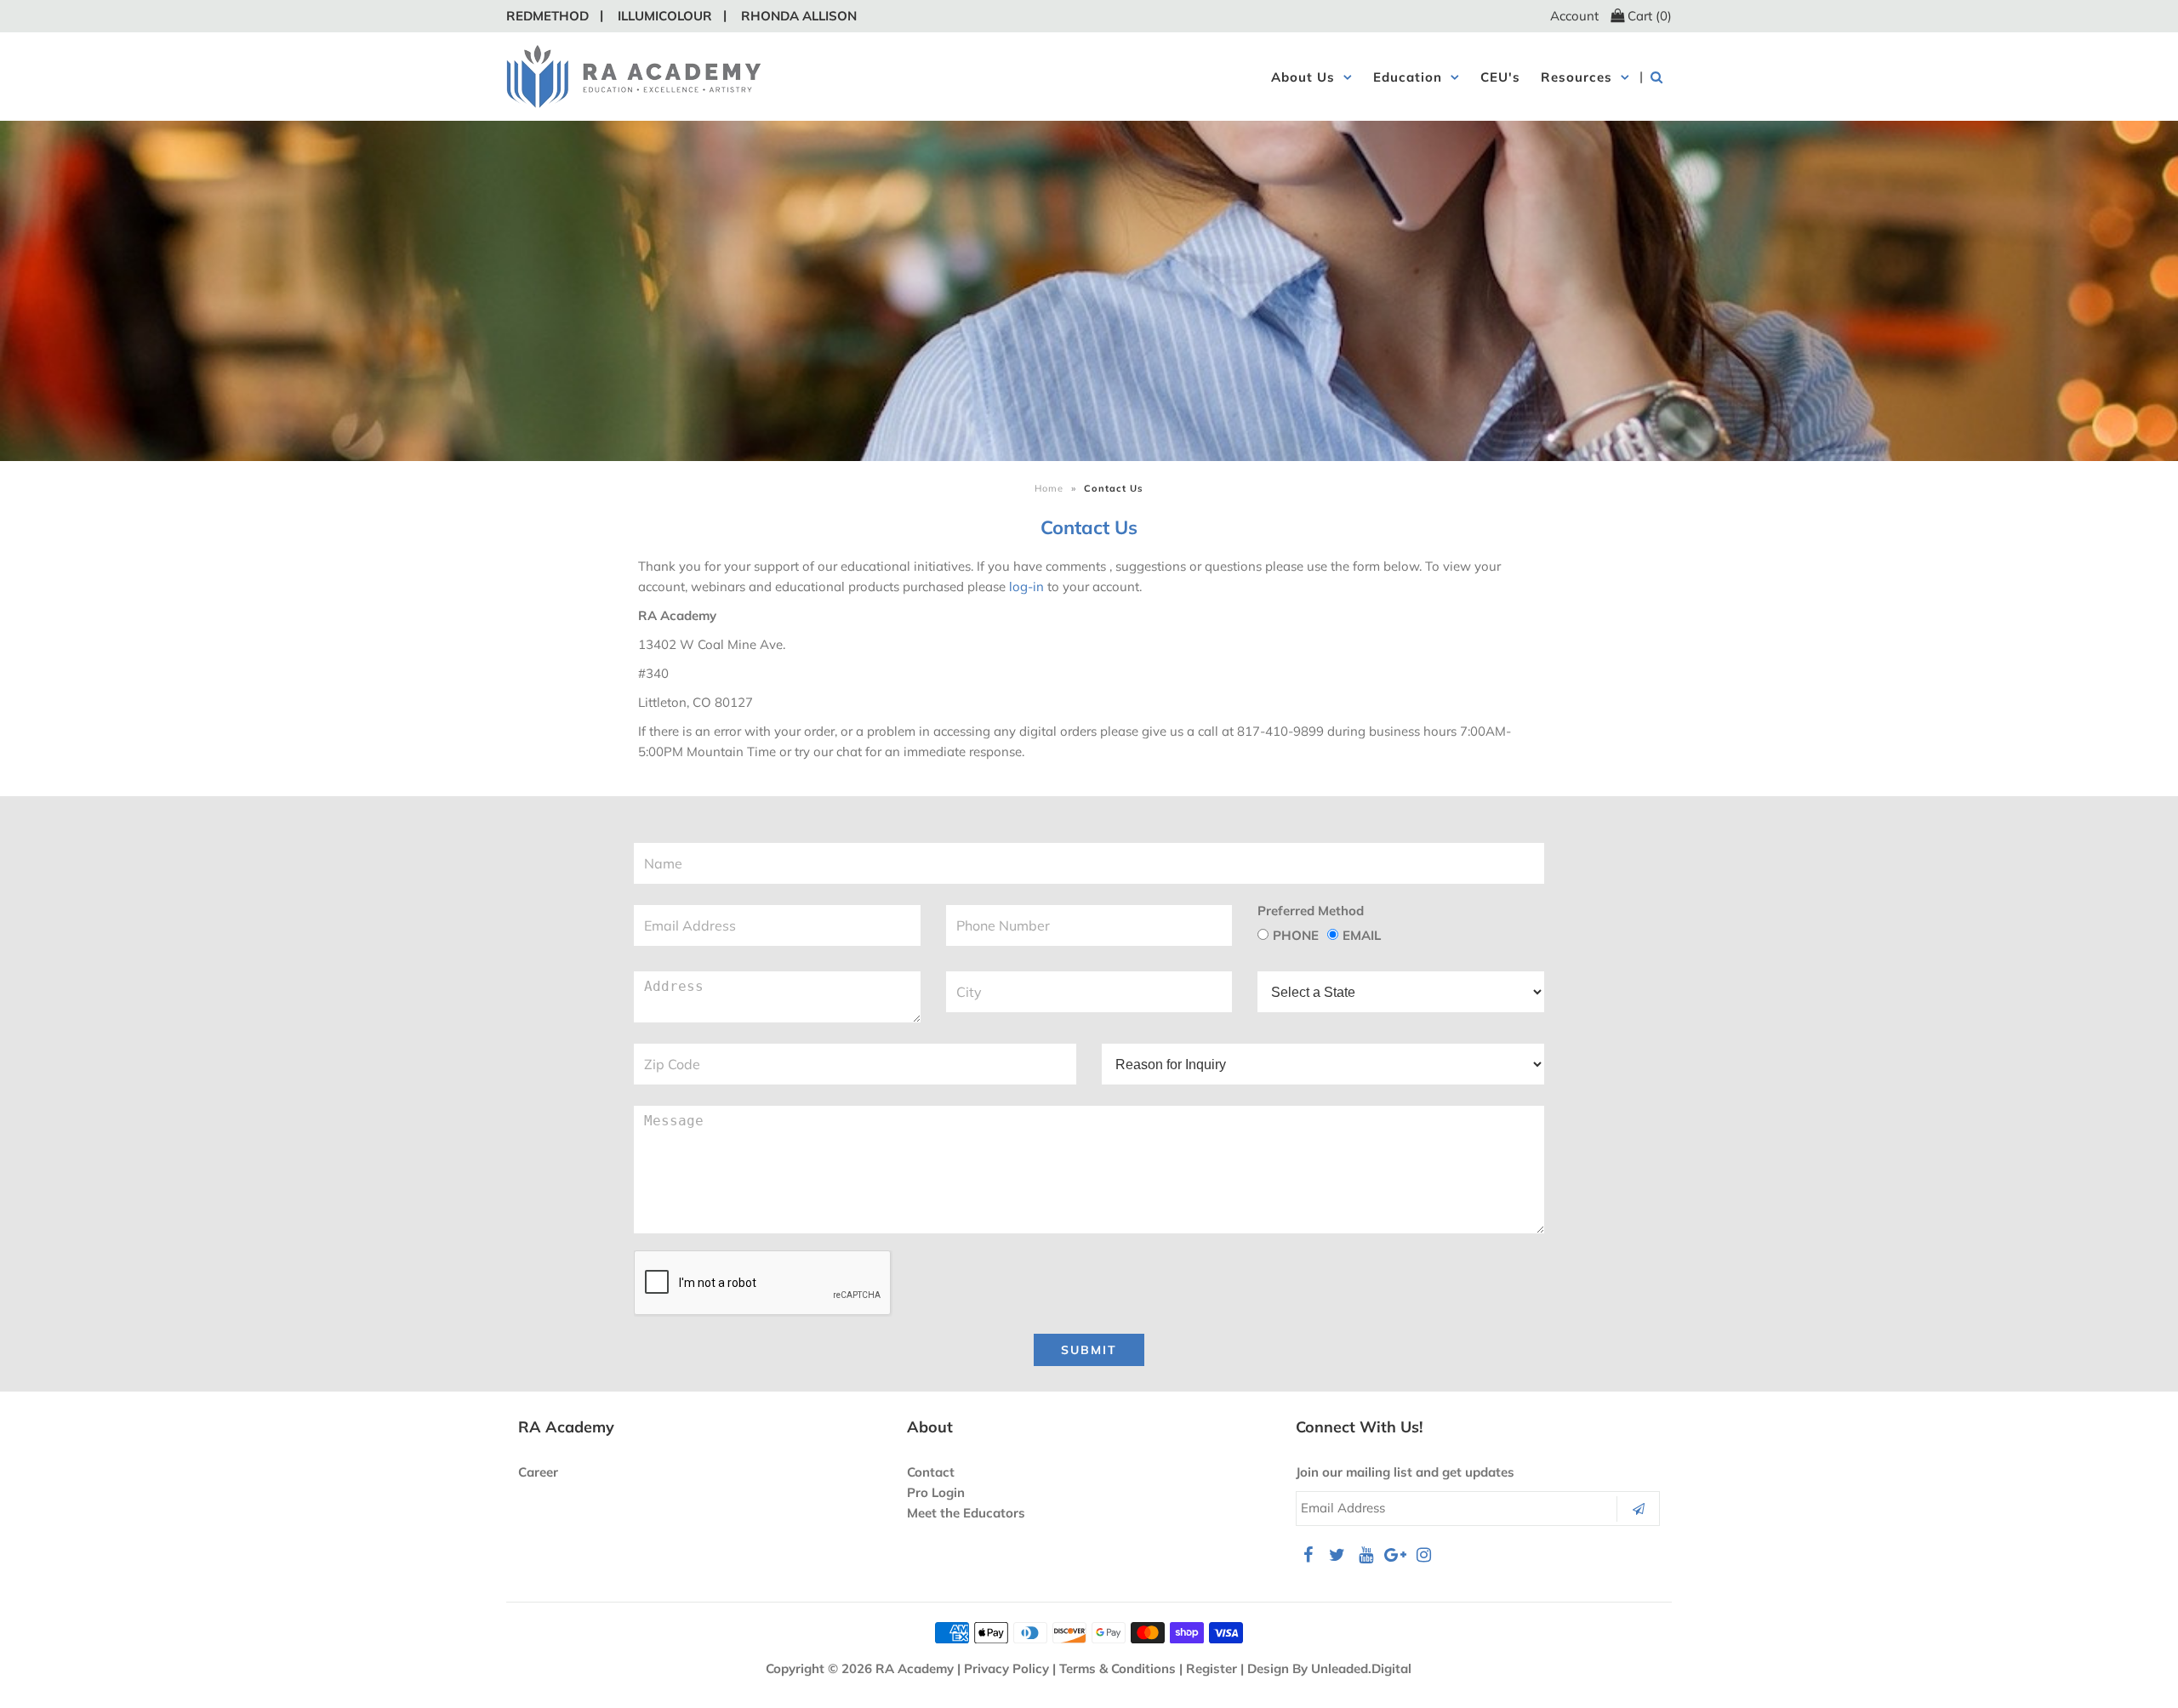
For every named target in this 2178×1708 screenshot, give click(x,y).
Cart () (1648, 16)
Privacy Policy (1006, 1668)
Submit (1089, 1350)
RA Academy (915, 1668)
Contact (931, 1472)
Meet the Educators (966, 1513)
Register (1212, 1668)
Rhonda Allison (799, 16)
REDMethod (547, 16)
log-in (1026, 586)
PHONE (1296, 935)
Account (1574, 16)
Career (538, 1472)
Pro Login (936, 1492)
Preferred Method (1311, 911)
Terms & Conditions (1118, 1668)
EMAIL (1362, 935)
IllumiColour (665, 16)
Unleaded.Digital (1361, 1668)
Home (1049, 488)
